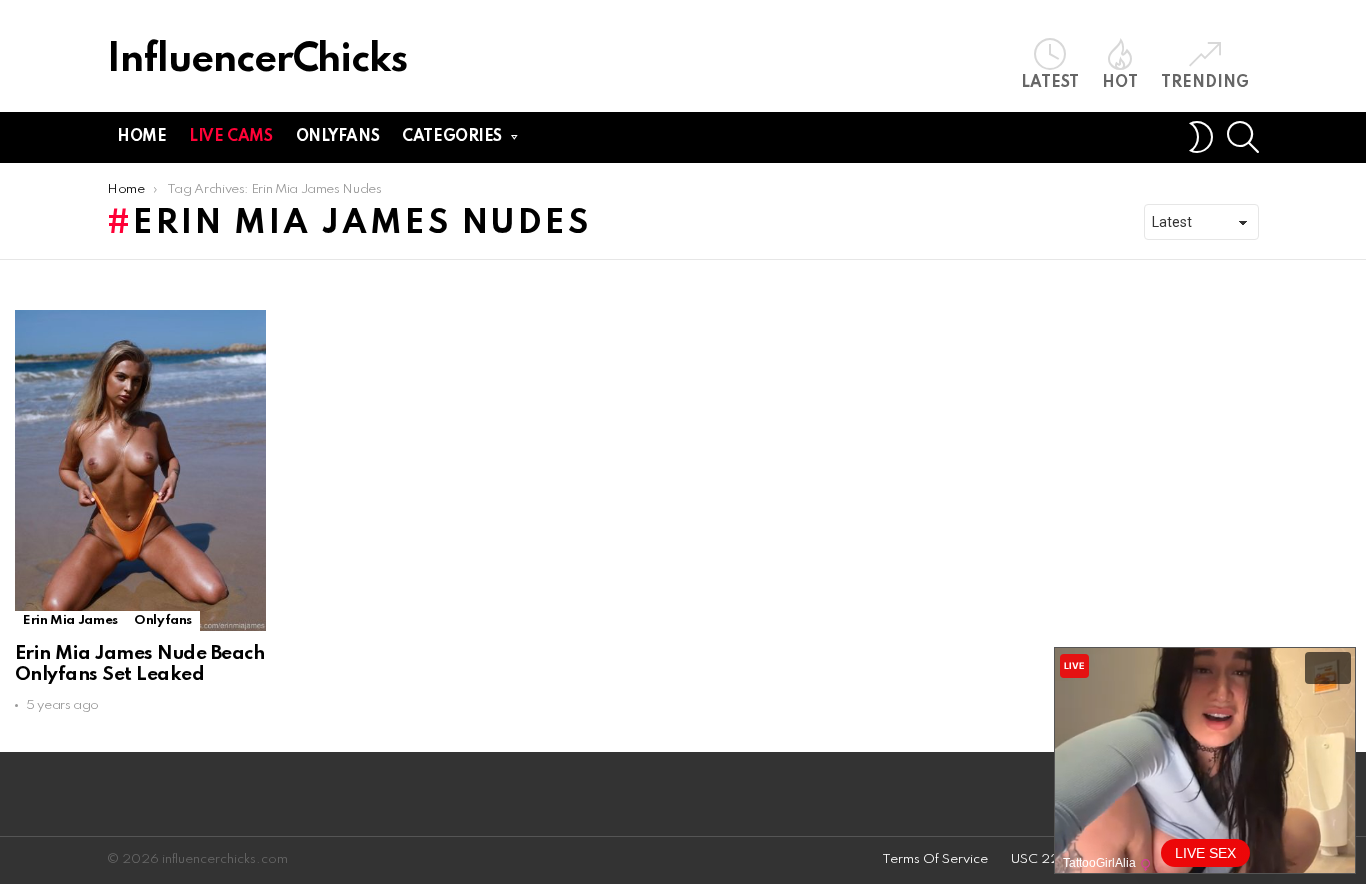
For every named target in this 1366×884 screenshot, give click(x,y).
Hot (1120, 83)
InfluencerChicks (257, 60)
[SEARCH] (1243, 137)
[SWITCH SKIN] (1201, 137)
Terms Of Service (935, 859)
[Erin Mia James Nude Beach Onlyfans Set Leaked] (140, 470)
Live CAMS (230, 137)
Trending (1205, 83)
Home (141, 137)
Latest (1050, 83)
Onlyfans (338, 137)
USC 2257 (1043, 859)
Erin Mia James (70, 620)
